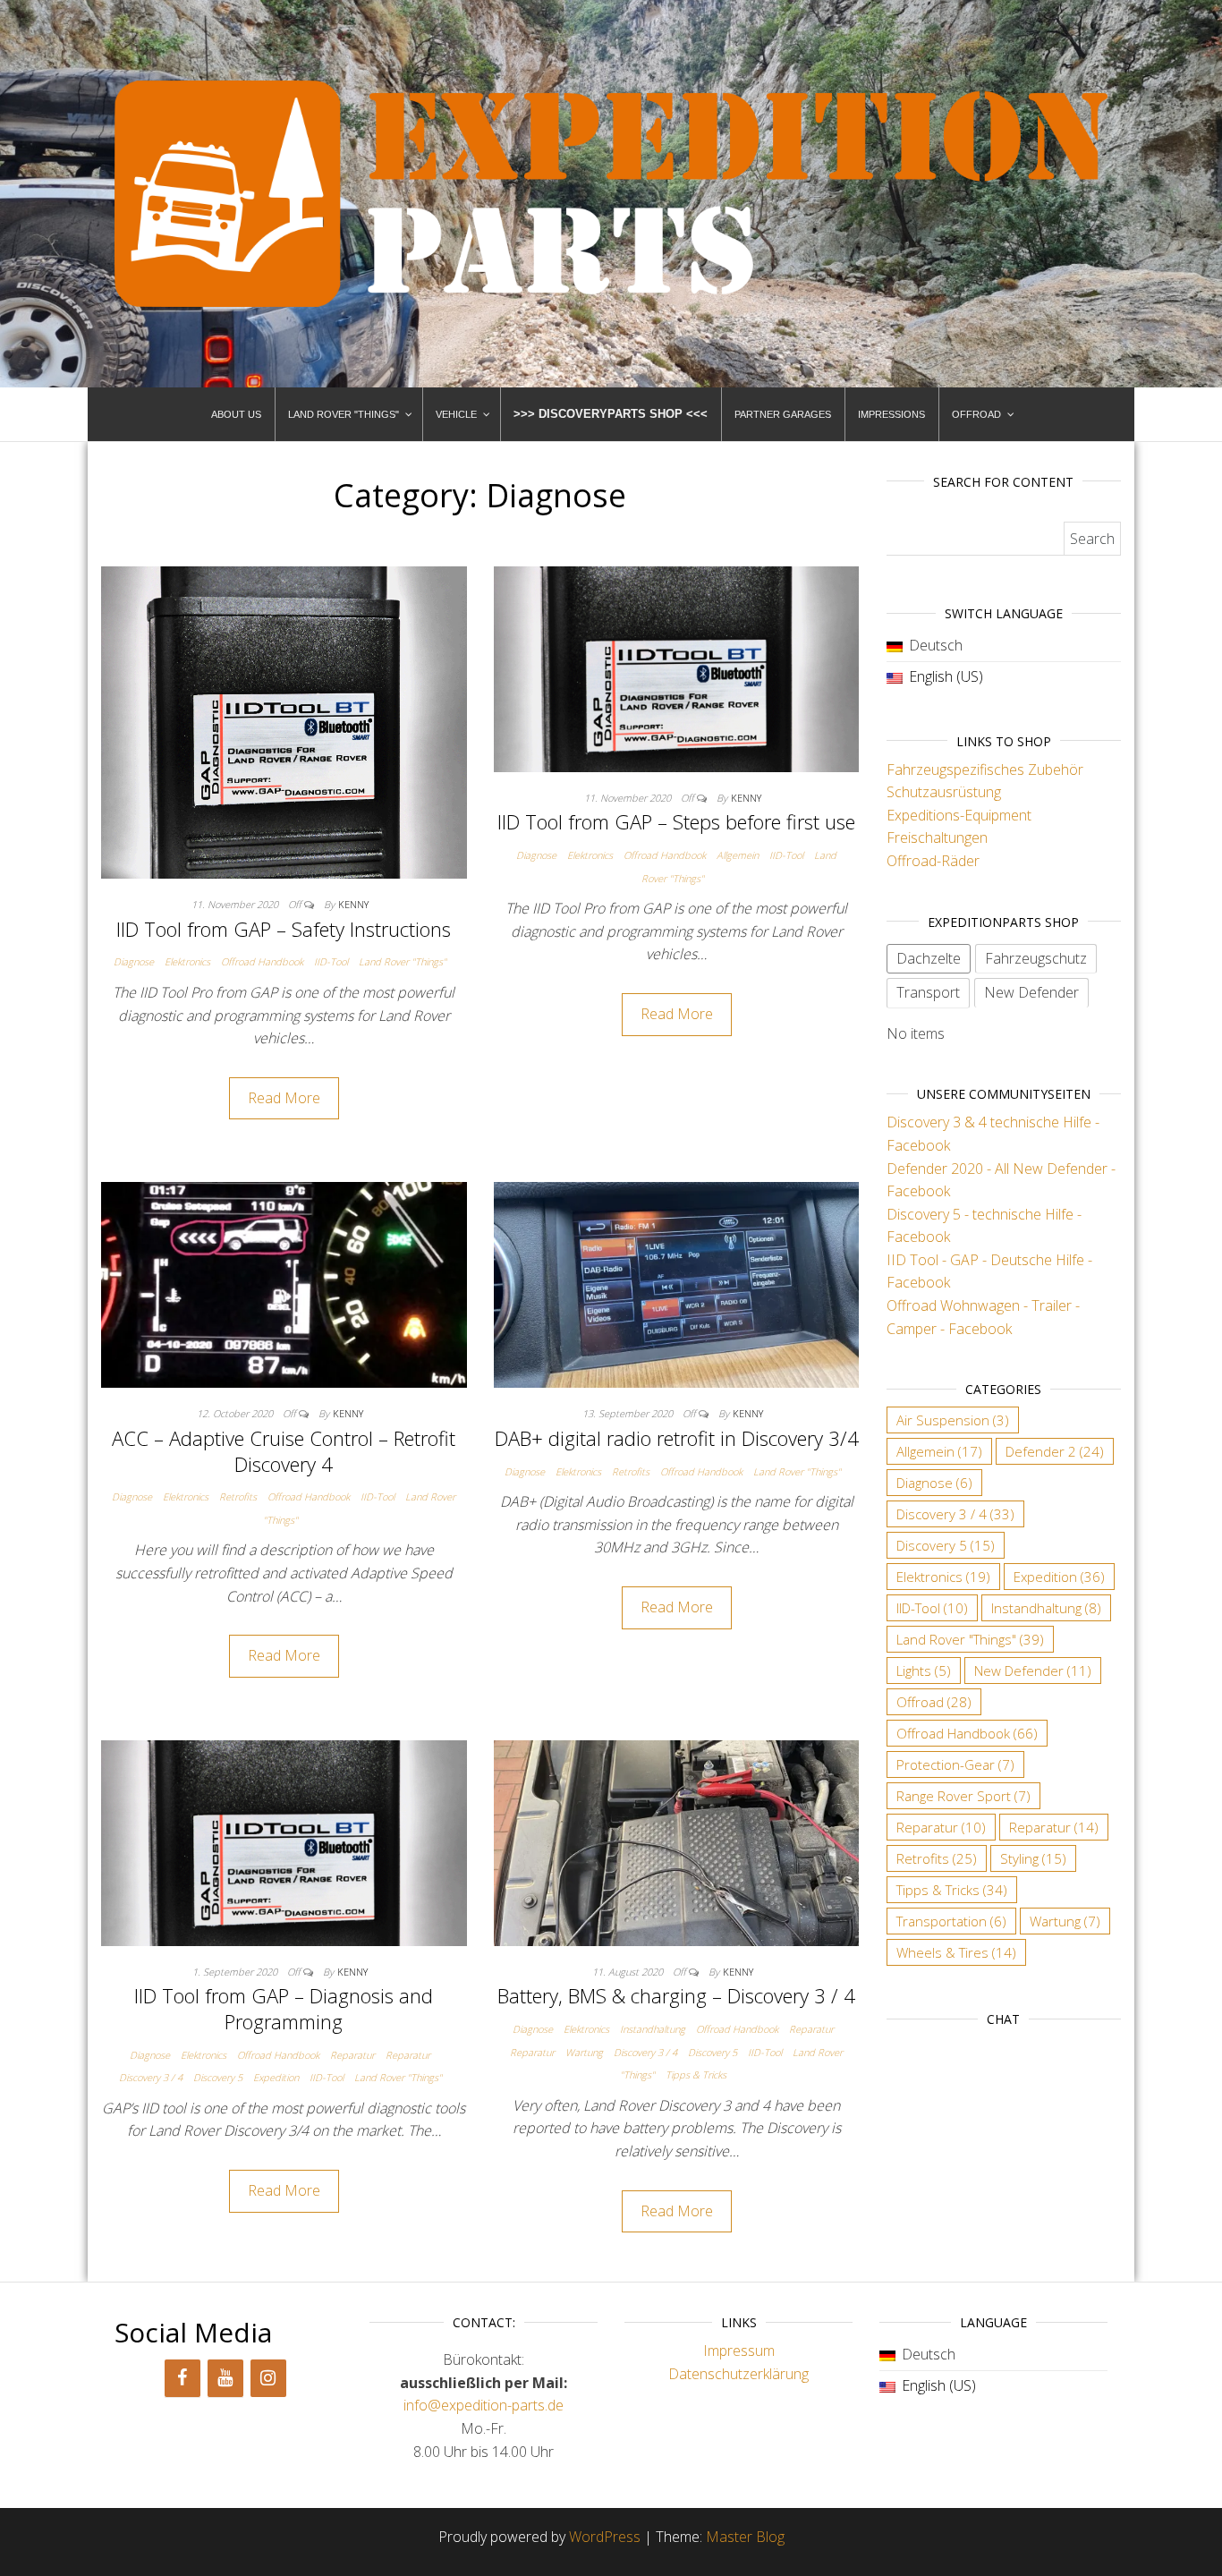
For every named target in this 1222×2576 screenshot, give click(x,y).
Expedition (276, 2077)
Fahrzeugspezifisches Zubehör (985, 769)
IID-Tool (331, 961)
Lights (924, 1671)
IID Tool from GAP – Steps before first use (676, 821)
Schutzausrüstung (944, 792)
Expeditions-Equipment (959, 815)
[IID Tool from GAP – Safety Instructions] (284, 721)
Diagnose (134, 961)
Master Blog (745, 2537)
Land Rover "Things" (403, 961)
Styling (1033, 1858)
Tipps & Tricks (696, 2074)
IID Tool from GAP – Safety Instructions (284, 929)
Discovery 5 (218, 2077)
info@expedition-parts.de (484, 2405)
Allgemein (738, 855)
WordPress (605, 2537)
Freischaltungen (937, 837)
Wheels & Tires (956, 1952)
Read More (284, 1098)
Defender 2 (1055, 1451)
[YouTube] (225, 2378)
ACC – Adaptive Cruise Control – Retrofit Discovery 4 (284, 1451)
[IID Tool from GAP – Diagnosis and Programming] (284, 1841)
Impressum (739, 2351)
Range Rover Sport (963, 1796)
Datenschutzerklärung (738, 2374)
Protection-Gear (955, 1764)
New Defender (1033, 1671)
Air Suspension (953, 1420)
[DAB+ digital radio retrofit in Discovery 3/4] (677, 1284)
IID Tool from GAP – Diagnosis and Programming (284, 2008)
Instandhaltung (653, 2029)
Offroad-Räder (933, 861)
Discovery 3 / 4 (151, 2077)
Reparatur (352, 2055)
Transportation (951, 1921)
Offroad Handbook (262, 961)
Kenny (353, 904)
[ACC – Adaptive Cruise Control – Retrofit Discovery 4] (284, 1284)
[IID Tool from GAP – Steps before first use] (677, 667)
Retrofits (238, 1496)
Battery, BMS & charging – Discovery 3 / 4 (676, 1995)
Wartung (584, 2052)
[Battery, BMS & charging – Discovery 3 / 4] (677, 1841)
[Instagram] (268, 2378)
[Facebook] (182, 2378)
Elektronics (187, 961)
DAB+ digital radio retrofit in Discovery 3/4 (677, 1438)
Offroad (934, 1702)
